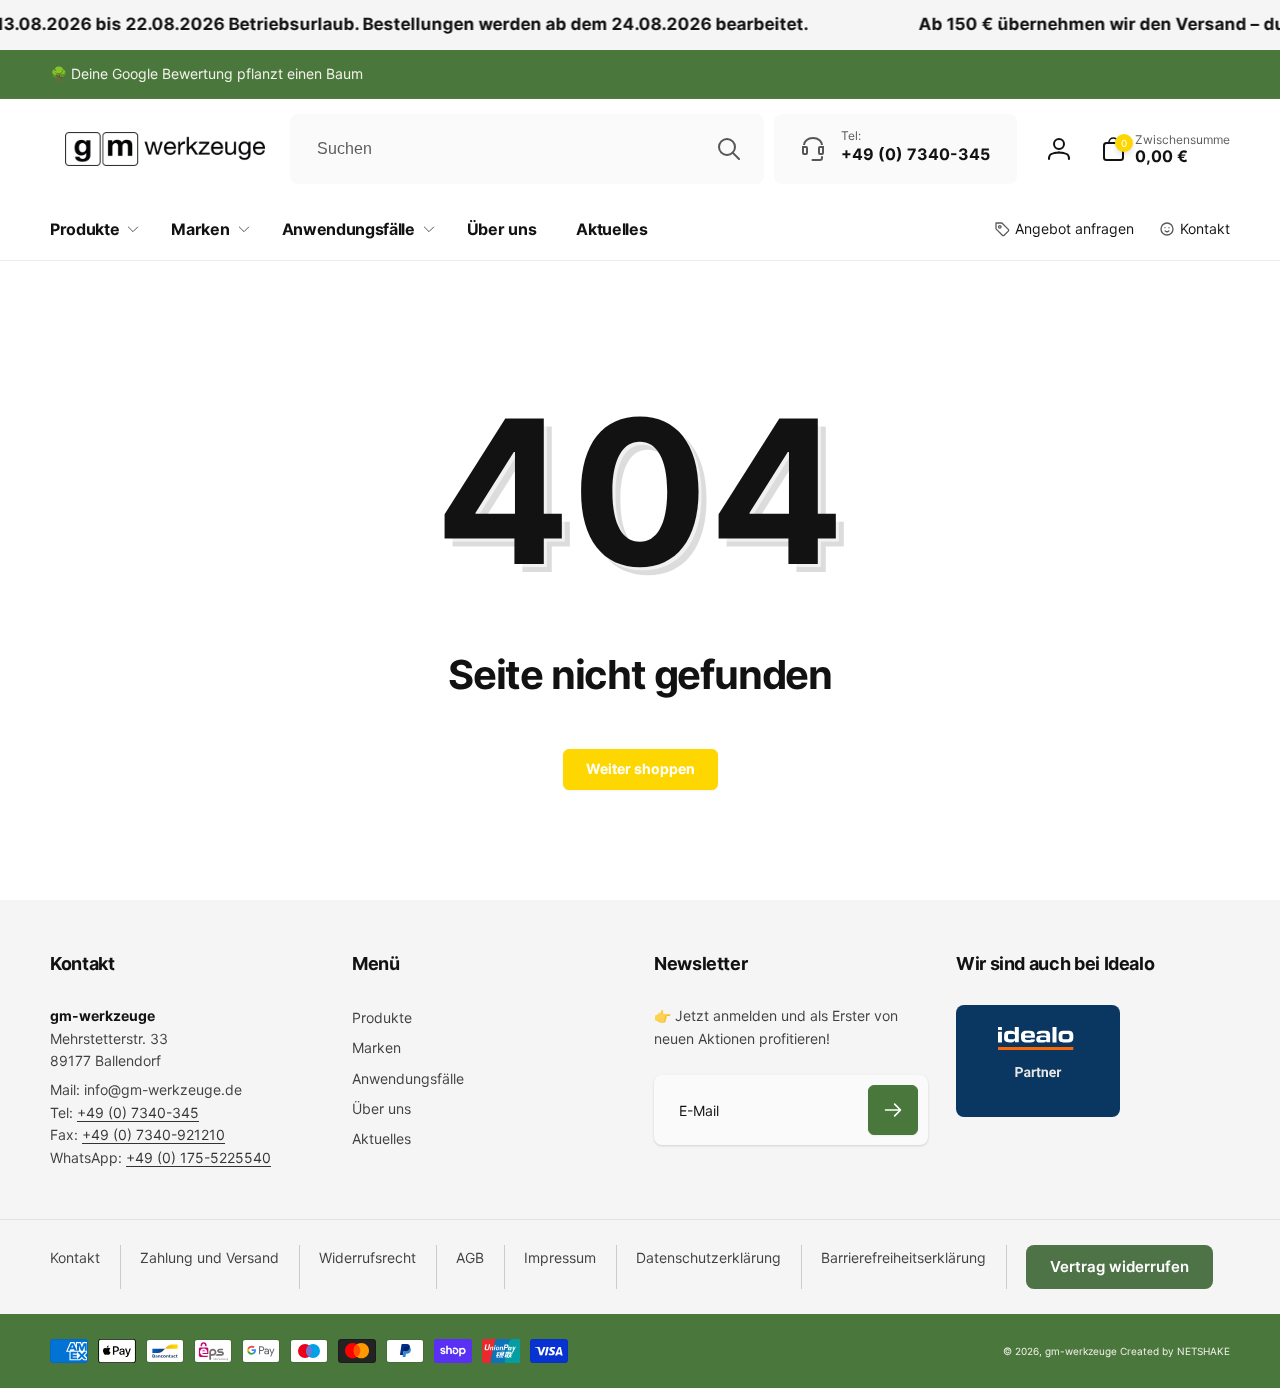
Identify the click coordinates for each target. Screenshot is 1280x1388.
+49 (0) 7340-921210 (153, 1134)
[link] (206, 74)
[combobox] (527, 149)
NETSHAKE (1203, 1351)
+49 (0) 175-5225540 (198, 1157)
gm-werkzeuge (1081, 1351)
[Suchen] (729, 149)
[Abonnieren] (893, 1110)
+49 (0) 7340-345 (138, 1112)
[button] (1165, 149)
